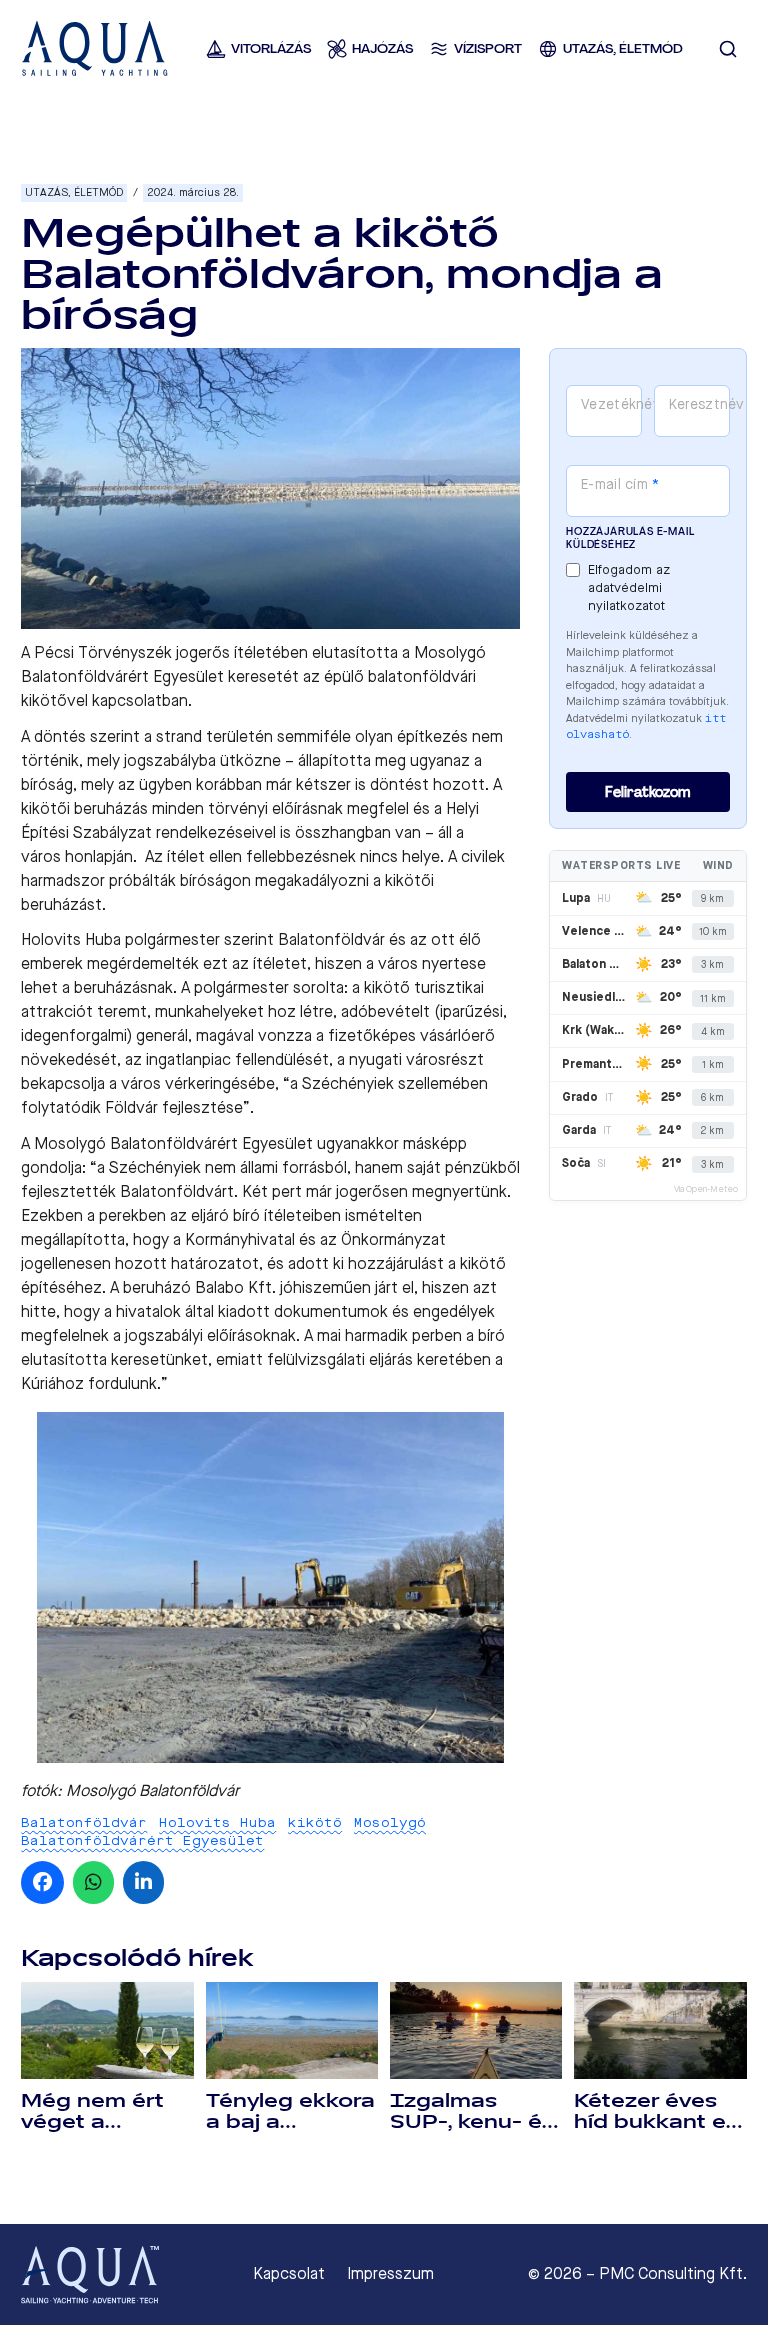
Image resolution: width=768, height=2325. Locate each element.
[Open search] (728, 49)
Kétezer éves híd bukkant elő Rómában (660, 2122)
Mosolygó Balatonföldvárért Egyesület (223, 1831)
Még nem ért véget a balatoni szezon (92, 2132)
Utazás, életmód (74, 192)
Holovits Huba (217, 1822)
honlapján (99, 856)
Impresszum (390, 2274)
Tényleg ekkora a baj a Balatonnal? (290, 2122)
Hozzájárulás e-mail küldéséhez (630, 538)
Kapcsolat (289, 2274)
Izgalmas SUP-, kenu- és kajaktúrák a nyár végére (472, 2132)
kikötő (315, 1822)
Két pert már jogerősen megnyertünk (374, 1191)
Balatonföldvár (84, 1822)
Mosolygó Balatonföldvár (152, 1790)
